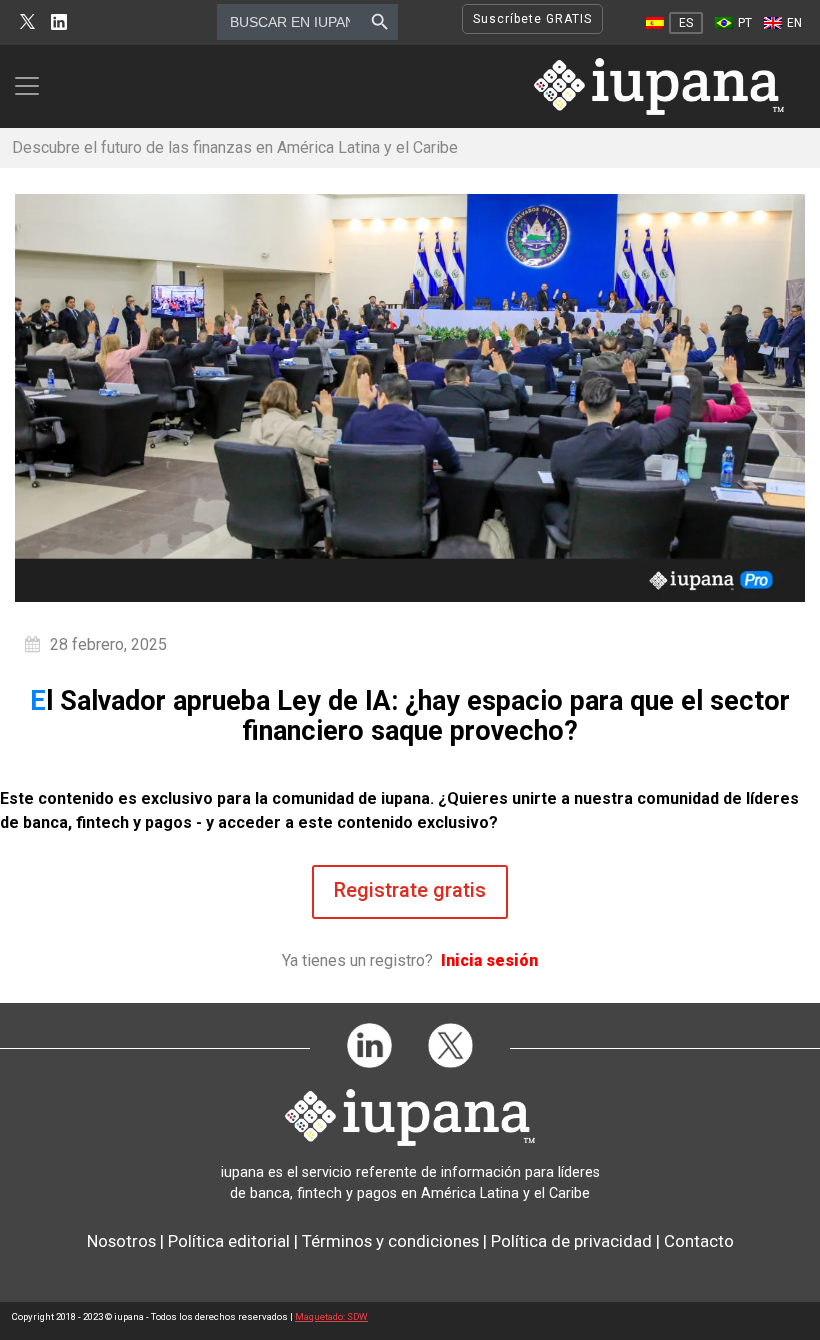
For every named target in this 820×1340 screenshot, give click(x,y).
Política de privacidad (571, 1241)
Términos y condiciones (390, 1241)
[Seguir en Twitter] (27, 22)
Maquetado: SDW (331, 1316)
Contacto (699, 1241)
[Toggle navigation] (33, 86)
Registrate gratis (410, 890)
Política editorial (229, 1241)
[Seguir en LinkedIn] (59, 22)
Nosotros (121, 1241)
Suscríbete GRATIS (532, 19)
